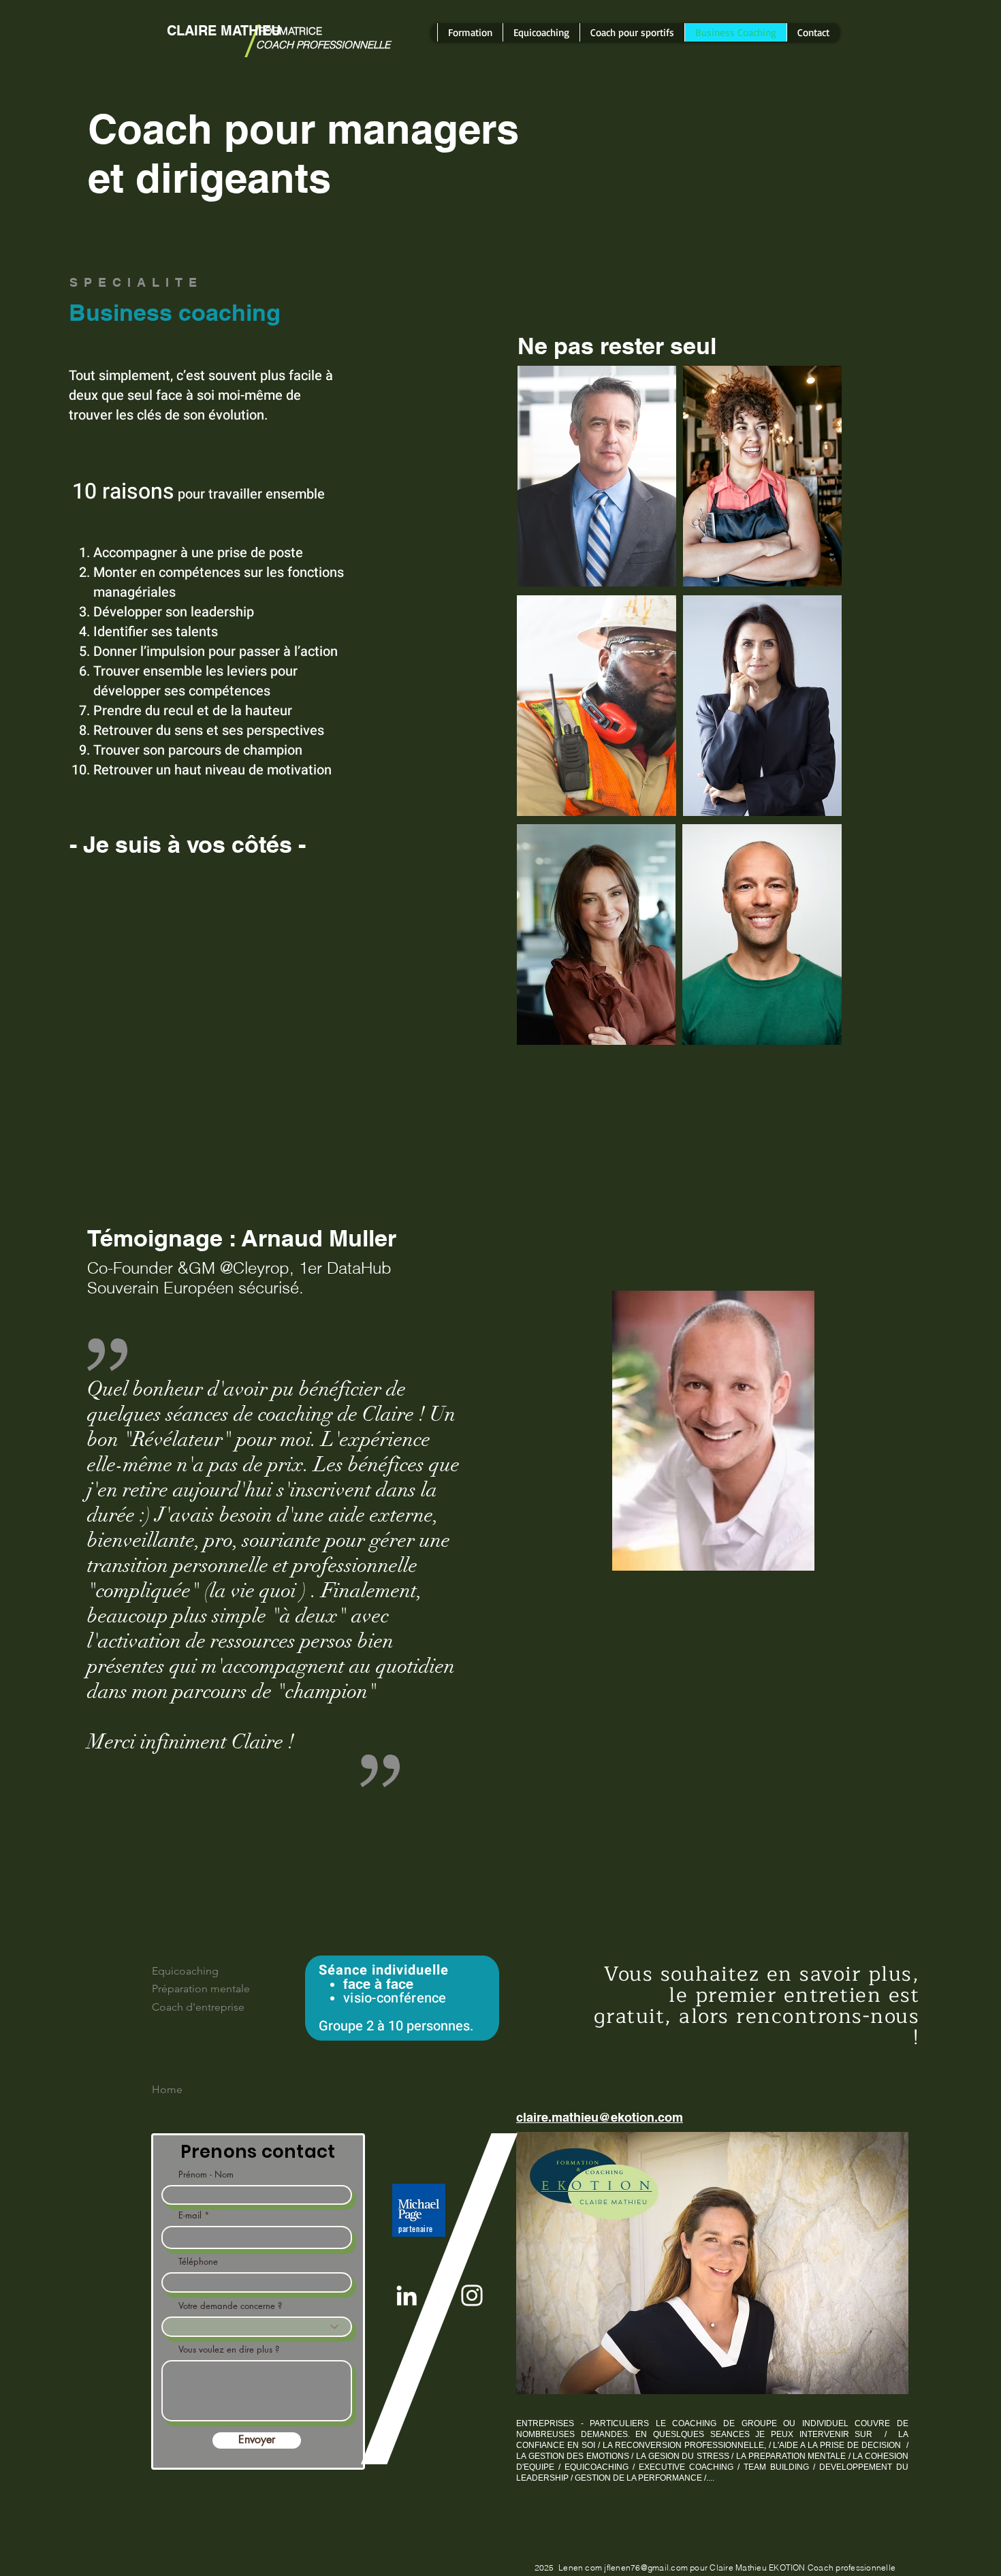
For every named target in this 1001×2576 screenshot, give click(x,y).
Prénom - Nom (206, 2174)
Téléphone (198, 2262)
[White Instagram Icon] (472, 2295)
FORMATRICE (289, 31)
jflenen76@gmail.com (646, 2567)
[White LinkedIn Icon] (407, 2295)
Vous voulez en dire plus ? (229, 2350)
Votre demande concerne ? (230, 2306)
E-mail (190, 2215)
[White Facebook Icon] (439, 2295)
